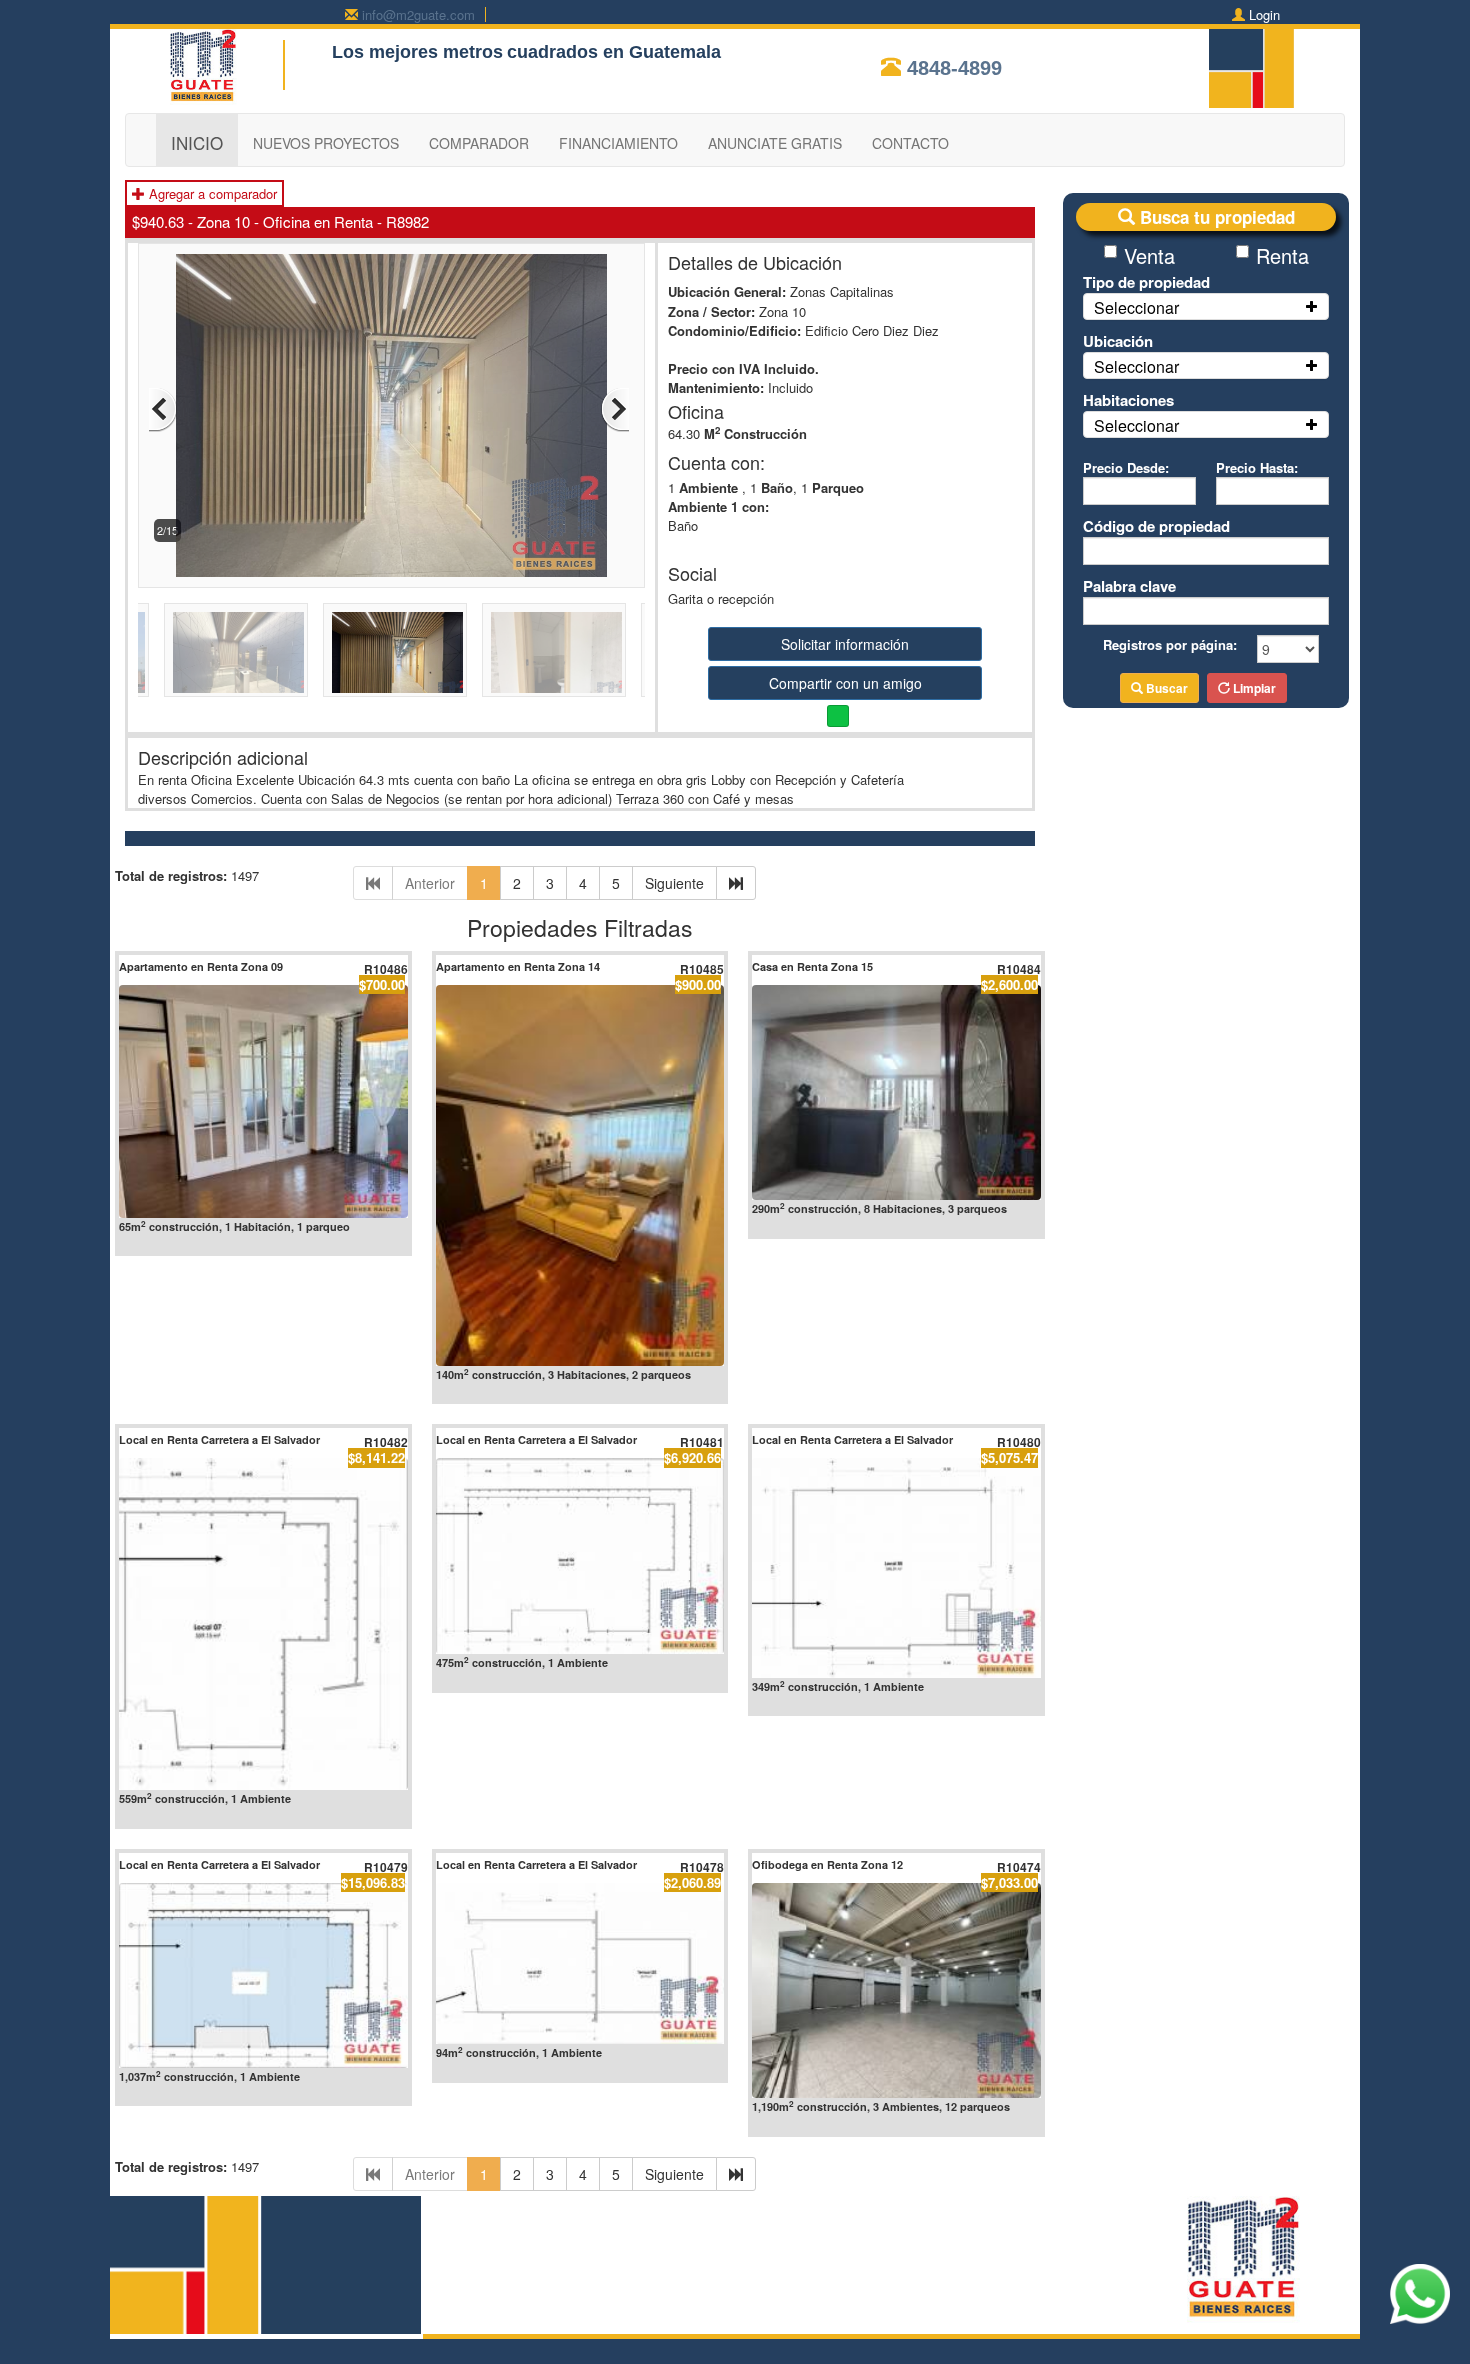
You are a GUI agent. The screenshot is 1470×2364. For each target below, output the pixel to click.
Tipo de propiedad (1146, 282)
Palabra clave (1129, 586)
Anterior (430, 883)
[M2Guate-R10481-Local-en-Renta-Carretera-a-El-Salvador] (580, 1556)
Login (1264, 14)
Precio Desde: (1126, 467)
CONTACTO (910, 143)
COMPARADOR (479, 143)
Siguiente (674, 883)
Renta (1282, 255)
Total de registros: (171, 875)
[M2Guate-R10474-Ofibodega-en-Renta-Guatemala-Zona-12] (896, 1991)
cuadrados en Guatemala (614, 52)
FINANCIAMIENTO (618, 143)
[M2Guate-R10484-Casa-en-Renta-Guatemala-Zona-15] (896, 1093)
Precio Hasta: (1257, 467)
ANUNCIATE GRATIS (775, 143)
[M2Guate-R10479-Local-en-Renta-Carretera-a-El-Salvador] (263, 1975)
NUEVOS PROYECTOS (326, 143)
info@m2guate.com (418, 14)
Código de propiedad (1156, 526)
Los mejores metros (417, 52)
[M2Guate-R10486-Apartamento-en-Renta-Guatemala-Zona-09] (263, 1101)
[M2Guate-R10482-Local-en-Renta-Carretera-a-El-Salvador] (263, 1624)
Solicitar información (845, 644)
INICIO (197, 142)
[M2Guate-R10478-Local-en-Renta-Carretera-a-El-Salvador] (580, 1964)
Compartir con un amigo (845, 683)
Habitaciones (1128, 400)
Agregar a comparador (211, 193)
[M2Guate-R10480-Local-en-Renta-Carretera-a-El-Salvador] (896, 1567)
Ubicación (1118, 341)
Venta (1149, 255)
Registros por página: (1170, 644)
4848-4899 (954, 68)
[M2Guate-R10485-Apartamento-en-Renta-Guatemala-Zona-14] (580, 1176)
